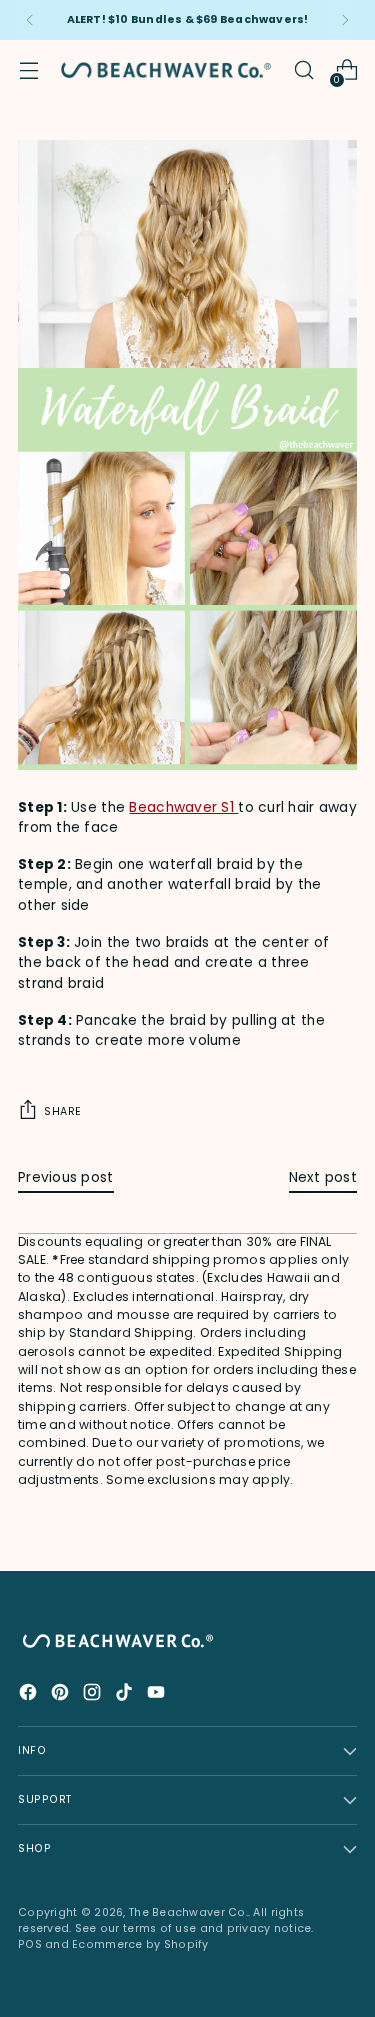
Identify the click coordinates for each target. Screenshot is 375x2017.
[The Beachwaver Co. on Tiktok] (126, 1695)
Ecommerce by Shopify (140, 1944)
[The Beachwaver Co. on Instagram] (94, 1695)
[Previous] (30, 20)
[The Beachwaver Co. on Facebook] (30, 1695)
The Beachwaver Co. (188, 1912)
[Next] (345, 20)
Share (63, 1111)
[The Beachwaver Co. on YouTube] (158, 1695)
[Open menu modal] (28, 70)
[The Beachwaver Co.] (166, 70)
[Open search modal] (303, 70)
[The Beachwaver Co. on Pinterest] (62, 1695)
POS (30, 1944)
